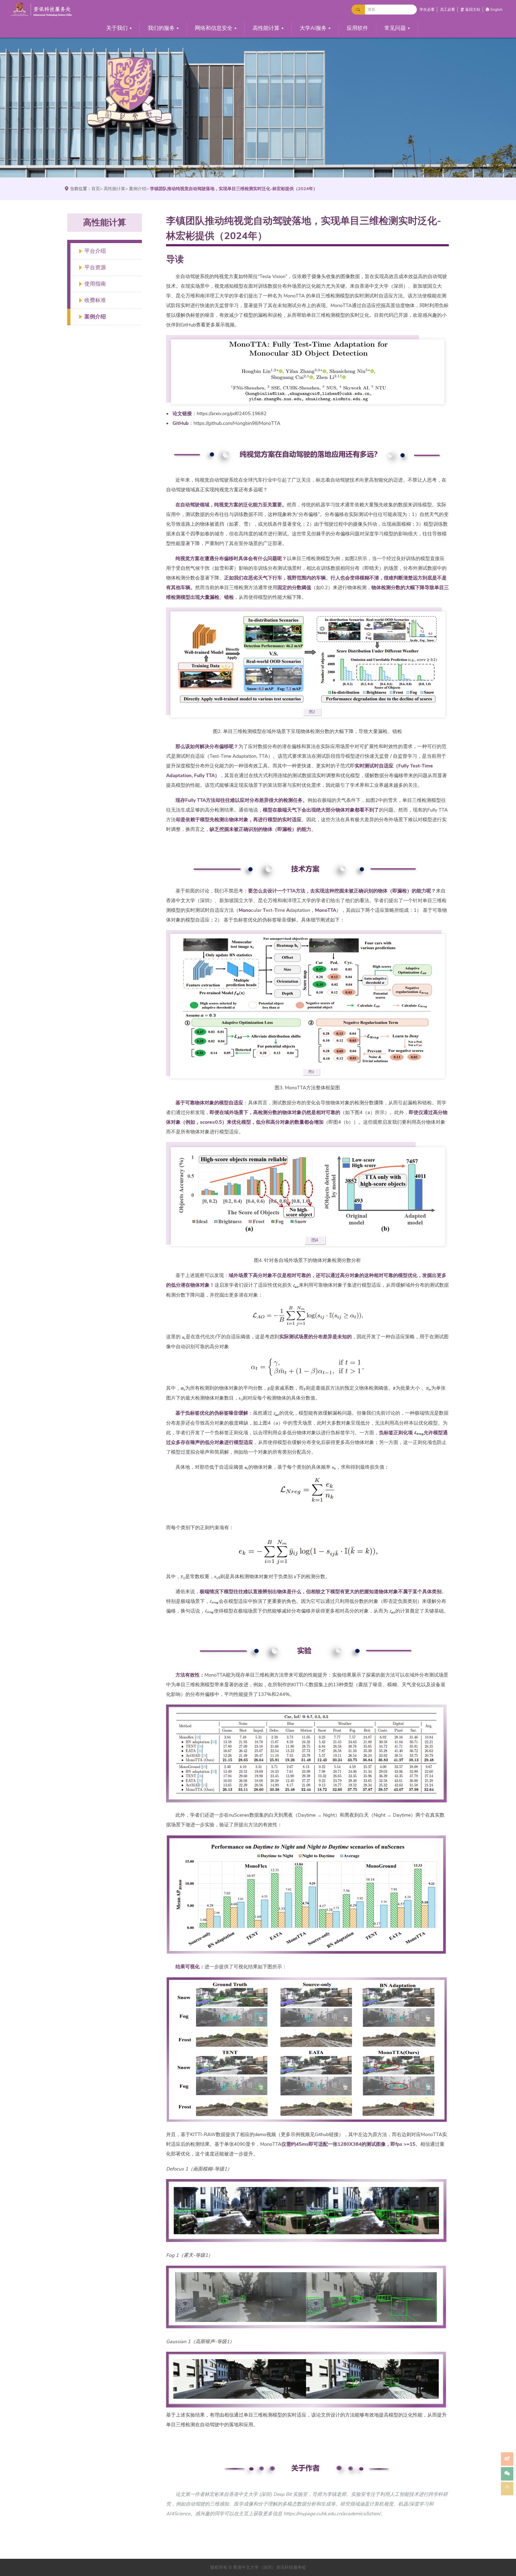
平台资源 (95, 268)
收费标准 (95, 300)
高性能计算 (266, 28)
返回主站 (473, 10)
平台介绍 (95, 251)
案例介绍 (138, 189)
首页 (96, 189)
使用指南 (95, 284)
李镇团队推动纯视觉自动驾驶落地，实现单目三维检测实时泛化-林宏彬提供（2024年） (234, 189)
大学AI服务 (313, 28)
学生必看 (427, 10)
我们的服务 (161, 28)
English (497, 10)
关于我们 (117, 28)
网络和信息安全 (214, 28)
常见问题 (395, 28)
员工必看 (447, 10)
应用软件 (357, 28)
